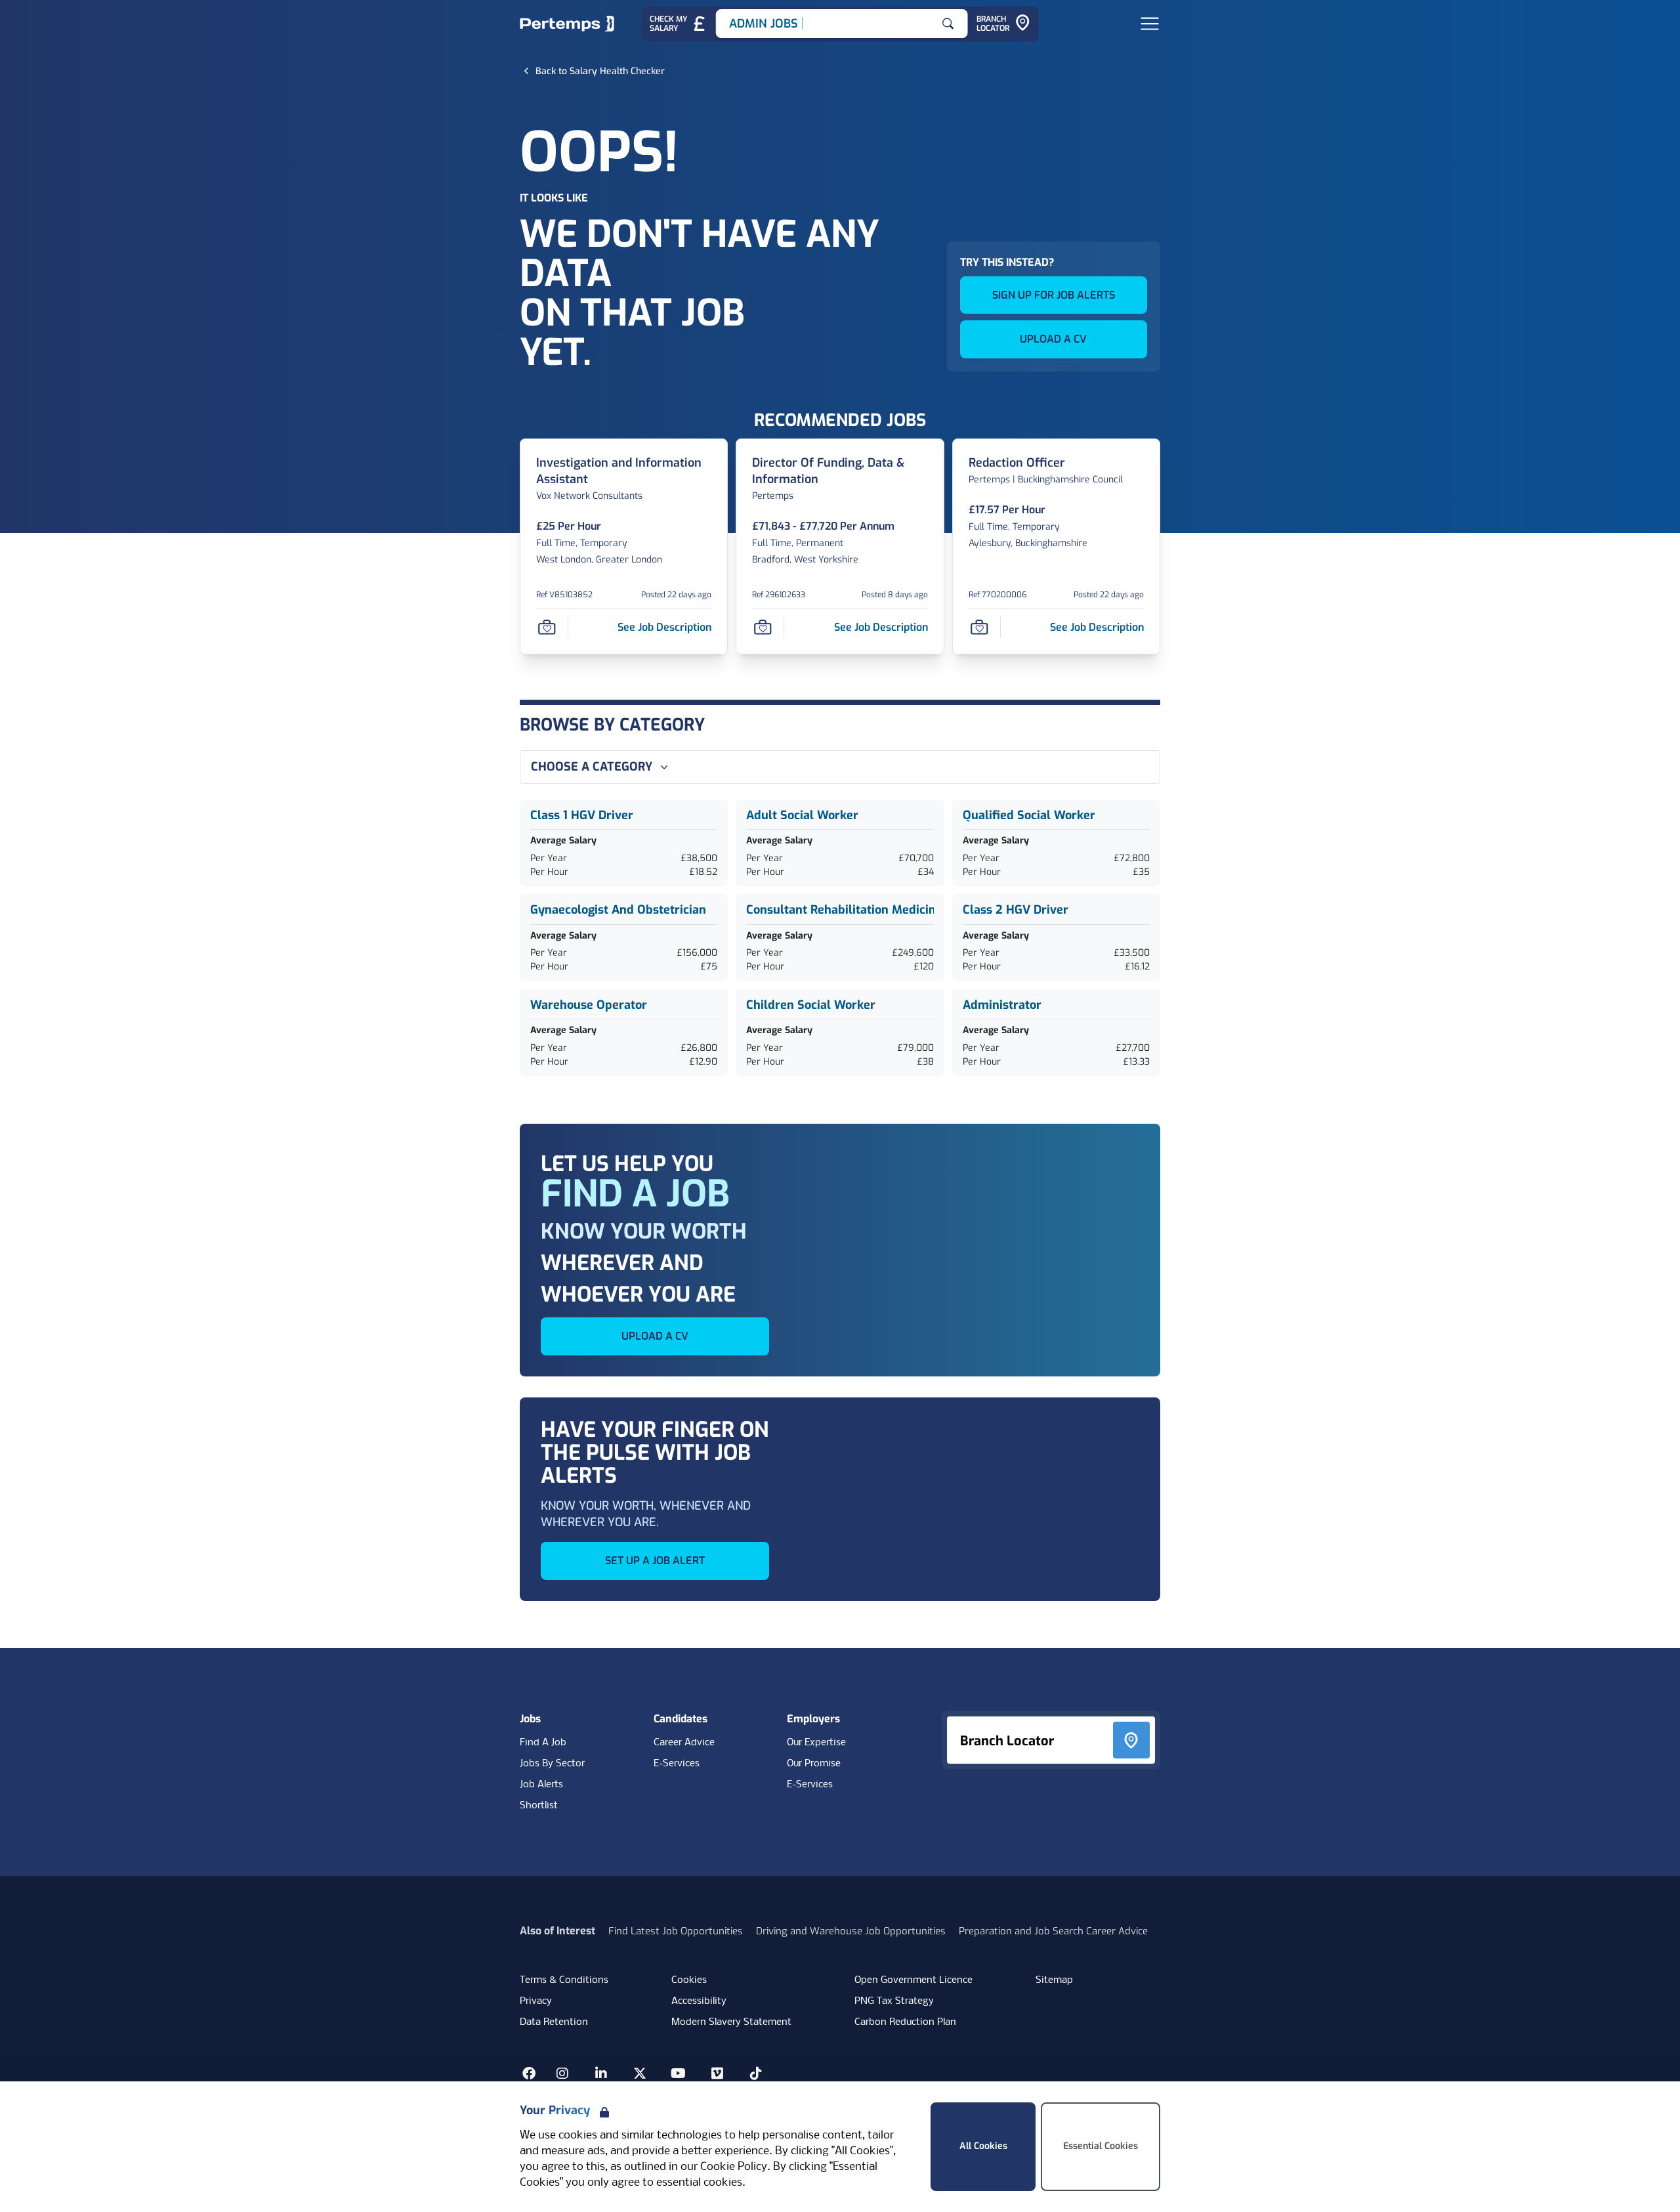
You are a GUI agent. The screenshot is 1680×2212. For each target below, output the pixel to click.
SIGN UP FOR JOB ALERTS (1054, 295)
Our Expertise (816, 1743)
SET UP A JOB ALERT (655, 1561)
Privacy (536, 2001)
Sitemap (1054, 1980)
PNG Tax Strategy (894, 2001)
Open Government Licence (913, 1980)
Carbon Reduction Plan (905, 2022)
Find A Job (543, 1743)
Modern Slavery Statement (731, 2022)
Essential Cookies (1101, 2146)
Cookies (689, 1980)
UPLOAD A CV (1053, 339)
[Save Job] (547, 627)
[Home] (567, 24)
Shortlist (539, 1806)
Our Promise (814, 1764)
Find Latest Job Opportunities (676, 1931)
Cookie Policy (734, 2167)
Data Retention (554, 2022)
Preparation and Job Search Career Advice (1053, 1931)
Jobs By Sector (552, 1764)
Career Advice (684, 1743)
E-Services (677, 1764)
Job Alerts (541, 1785)
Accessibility (699, 2001)
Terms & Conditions (564, 1980)
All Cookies (983, 2146)
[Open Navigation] (1150, 24)
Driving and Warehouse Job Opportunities (851, 1931)
